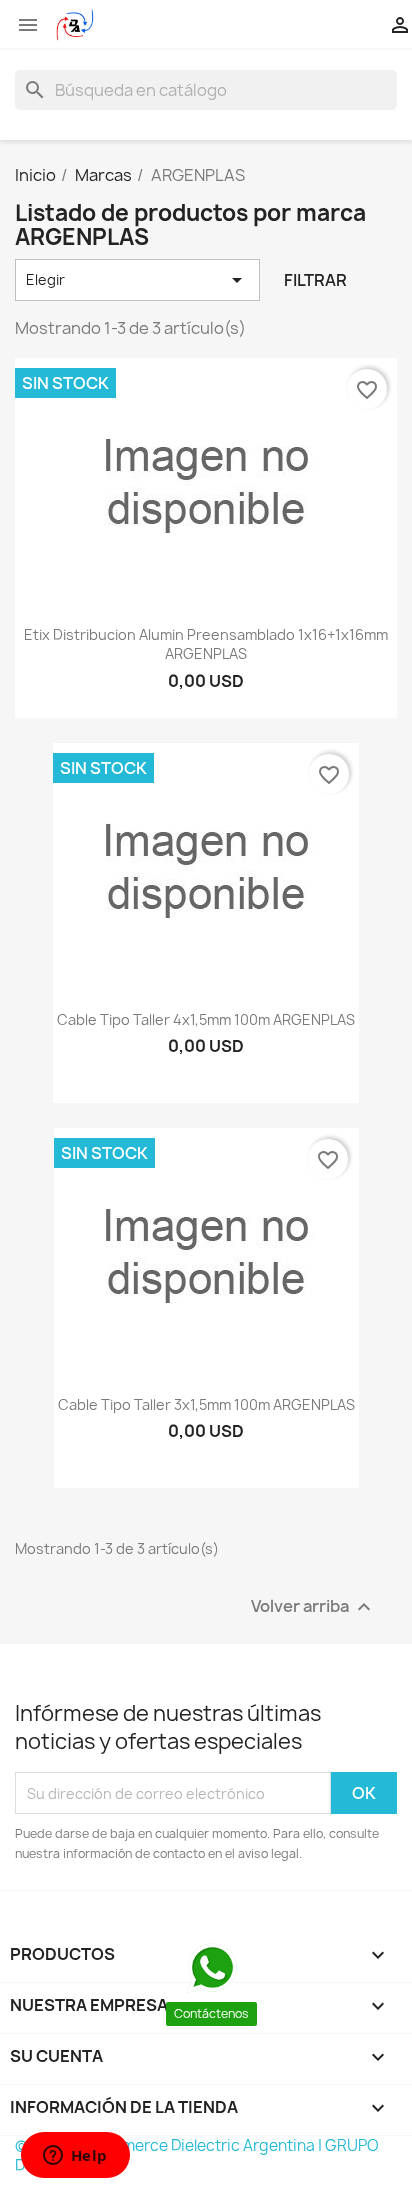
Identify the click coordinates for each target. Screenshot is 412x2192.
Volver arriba (313, 1607)
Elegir (137, 280)
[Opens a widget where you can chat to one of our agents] (75, 2157)
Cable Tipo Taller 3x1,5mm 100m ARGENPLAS (206, 1404)
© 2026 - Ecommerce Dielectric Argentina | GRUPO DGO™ (197, 2155)
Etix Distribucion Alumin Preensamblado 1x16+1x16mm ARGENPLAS (206, 644)
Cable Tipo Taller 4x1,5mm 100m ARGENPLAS (206, 1019)
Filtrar (315, 280)
